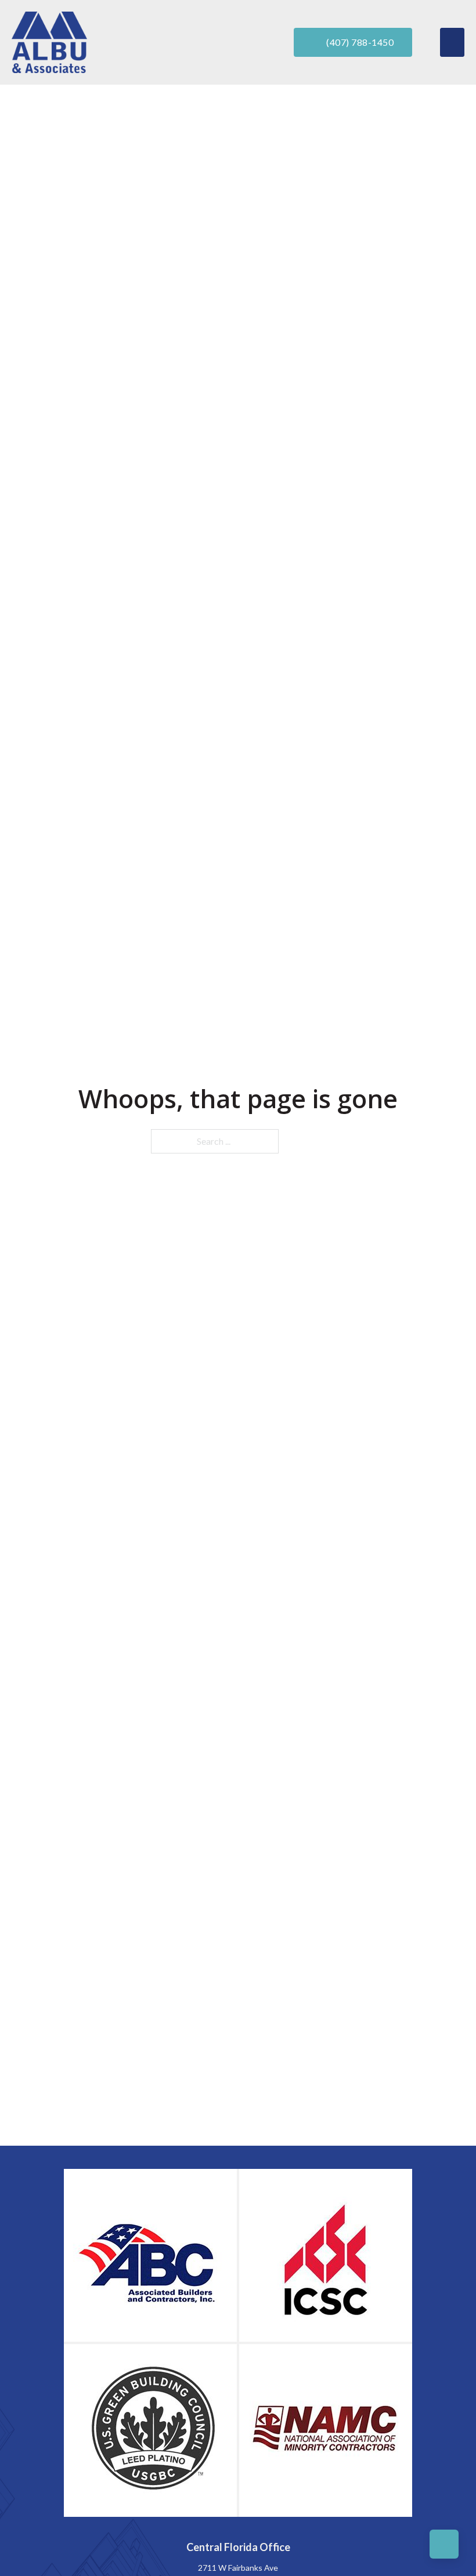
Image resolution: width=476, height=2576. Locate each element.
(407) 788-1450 (360, 42)
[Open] (452, 42)
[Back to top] (444, 2544)
